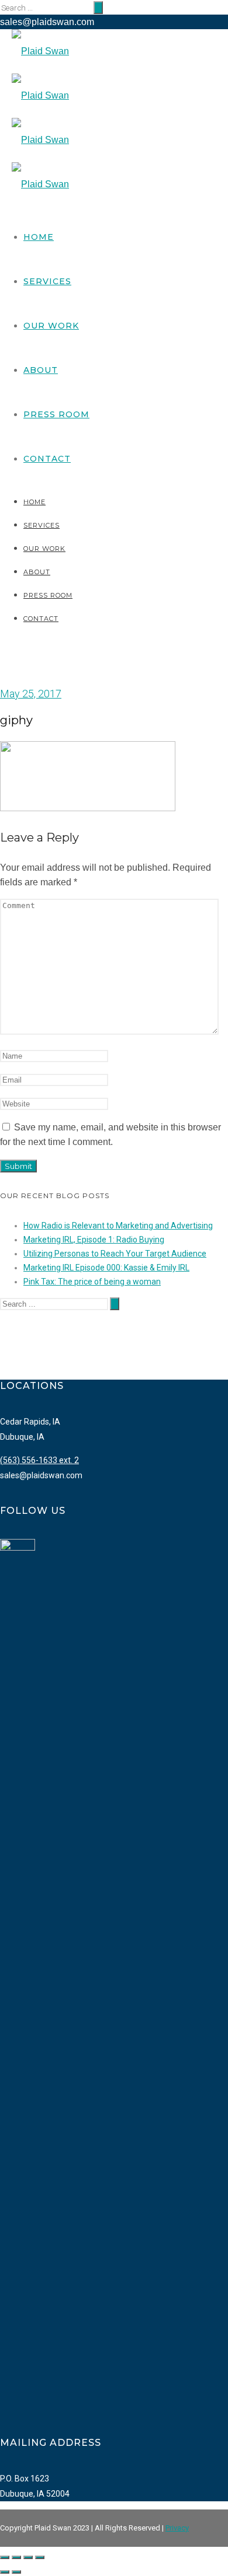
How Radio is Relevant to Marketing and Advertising (118, 1226)
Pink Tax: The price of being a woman (92, 1282)
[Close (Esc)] (5, 2557)
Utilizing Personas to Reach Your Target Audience (115, 1254)
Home (39, 237)
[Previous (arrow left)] (5, 2572)
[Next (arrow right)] (16, 2572)
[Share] (16, 2557)
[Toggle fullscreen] (28, 2557)
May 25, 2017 (31, 694)
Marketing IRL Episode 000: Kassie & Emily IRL (106, 1268)
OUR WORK (51, 326)
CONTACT (47, 459)
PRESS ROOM (56, 414)
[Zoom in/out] (40, 2557)
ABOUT (41, 370)
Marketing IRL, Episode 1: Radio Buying (94, 1240)
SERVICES (47, 281)
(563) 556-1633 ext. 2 (39, 1460)
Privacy (177, 2528)
